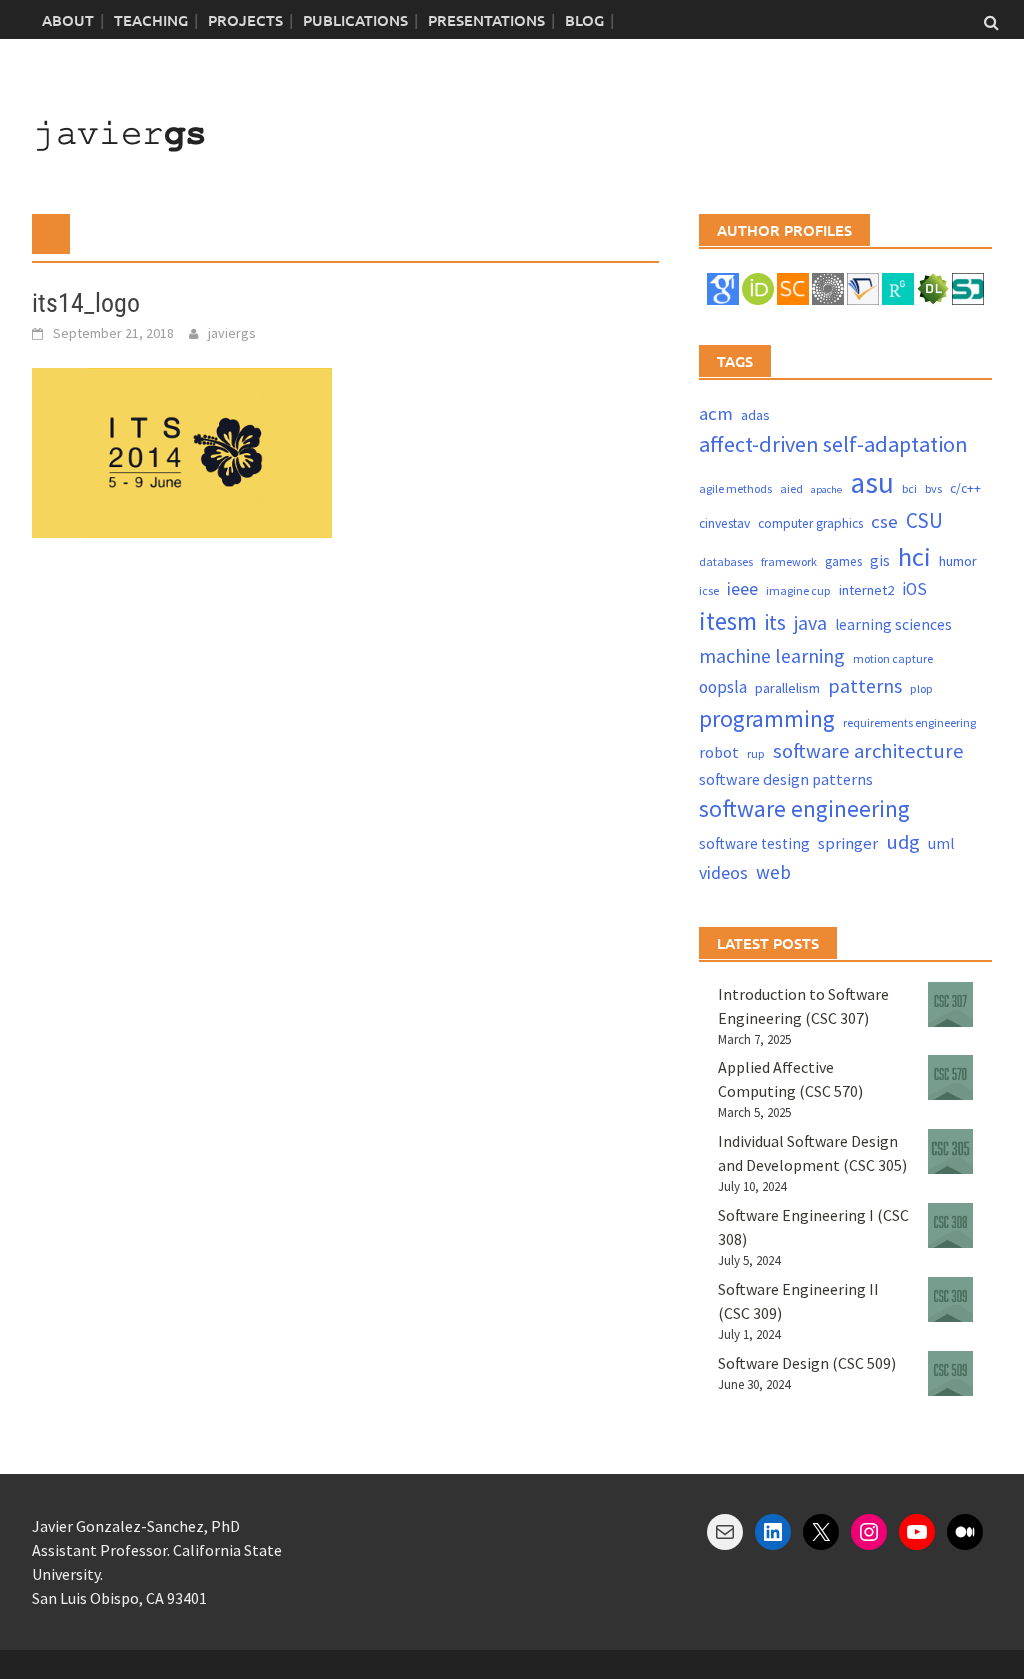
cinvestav (724, 523)
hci (914, 556)
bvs (933, 488)
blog (584, 20)
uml (941, 843)
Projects (245, 20)
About (68, 20)
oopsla (723, 687)
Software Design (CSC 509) (807, 1363)
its (775, 622)
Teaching (151, 20)
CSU (924, 520)
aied (791, 488)
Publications (355, 20)
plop (921, 688)
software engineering (804, 808)
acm (716, 413)
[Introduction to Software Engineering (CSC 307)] (950, 1004)
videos (723, 872)
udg (903, 842)
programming (767, 718)
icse (709, 590)
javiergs (232, 333)
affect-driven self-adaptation (833, 444)
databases (726, 561)
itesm (728, 621)
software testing (754, 843)
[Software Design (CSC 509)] (950, 1373)
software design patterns (786, 779)
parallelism (787, 688)
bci (909, 488)
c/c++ (965, 488)
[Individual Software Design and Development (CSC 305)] (950, 1151)
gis (880, 560)
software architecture (868, 751)
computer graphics (810, 523)
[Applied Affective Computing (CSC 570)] (950, 1077)
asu (872, 482)
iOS (914, 589)
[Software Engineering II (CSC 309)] (950, 1299)
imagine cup (798, 590)
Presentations (486, 20)
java (810, 622)
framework (789, 561)
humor (958, 561)
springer (848, 843)
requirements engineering (909, 722)
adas (755, 415)
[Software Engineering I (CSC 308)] (950, 1225)
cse (884, 521)
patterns (865, 685)
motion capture (893, 658)
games (843, 561)
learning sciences (893, 624)
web (773, 872)
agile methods (735, 488)
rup (756, 753)
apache (826, 489)
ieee (742, 588)
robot (719, 752)
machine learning (772, 655)
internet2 (866, 590)
